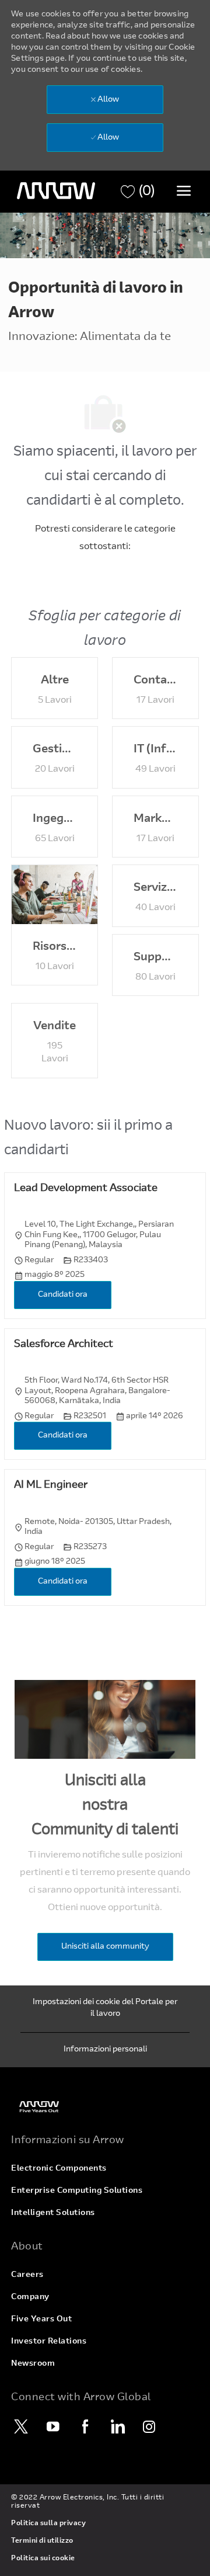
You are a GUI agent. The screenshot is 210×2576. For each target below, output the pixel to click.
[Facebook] (85, 2426)
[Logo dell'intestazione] (56, 191)
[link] (105, 2107)
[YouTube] (53, 2426)
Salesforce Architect (64, 1345)
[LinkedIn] (117, 2426)
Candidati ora (63, 1295)
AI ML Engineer (51, 1485)
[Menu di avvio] (184, 190)
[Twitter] (21, 2426)
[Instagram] (149, 2426)
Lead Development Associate (86, 1189)
